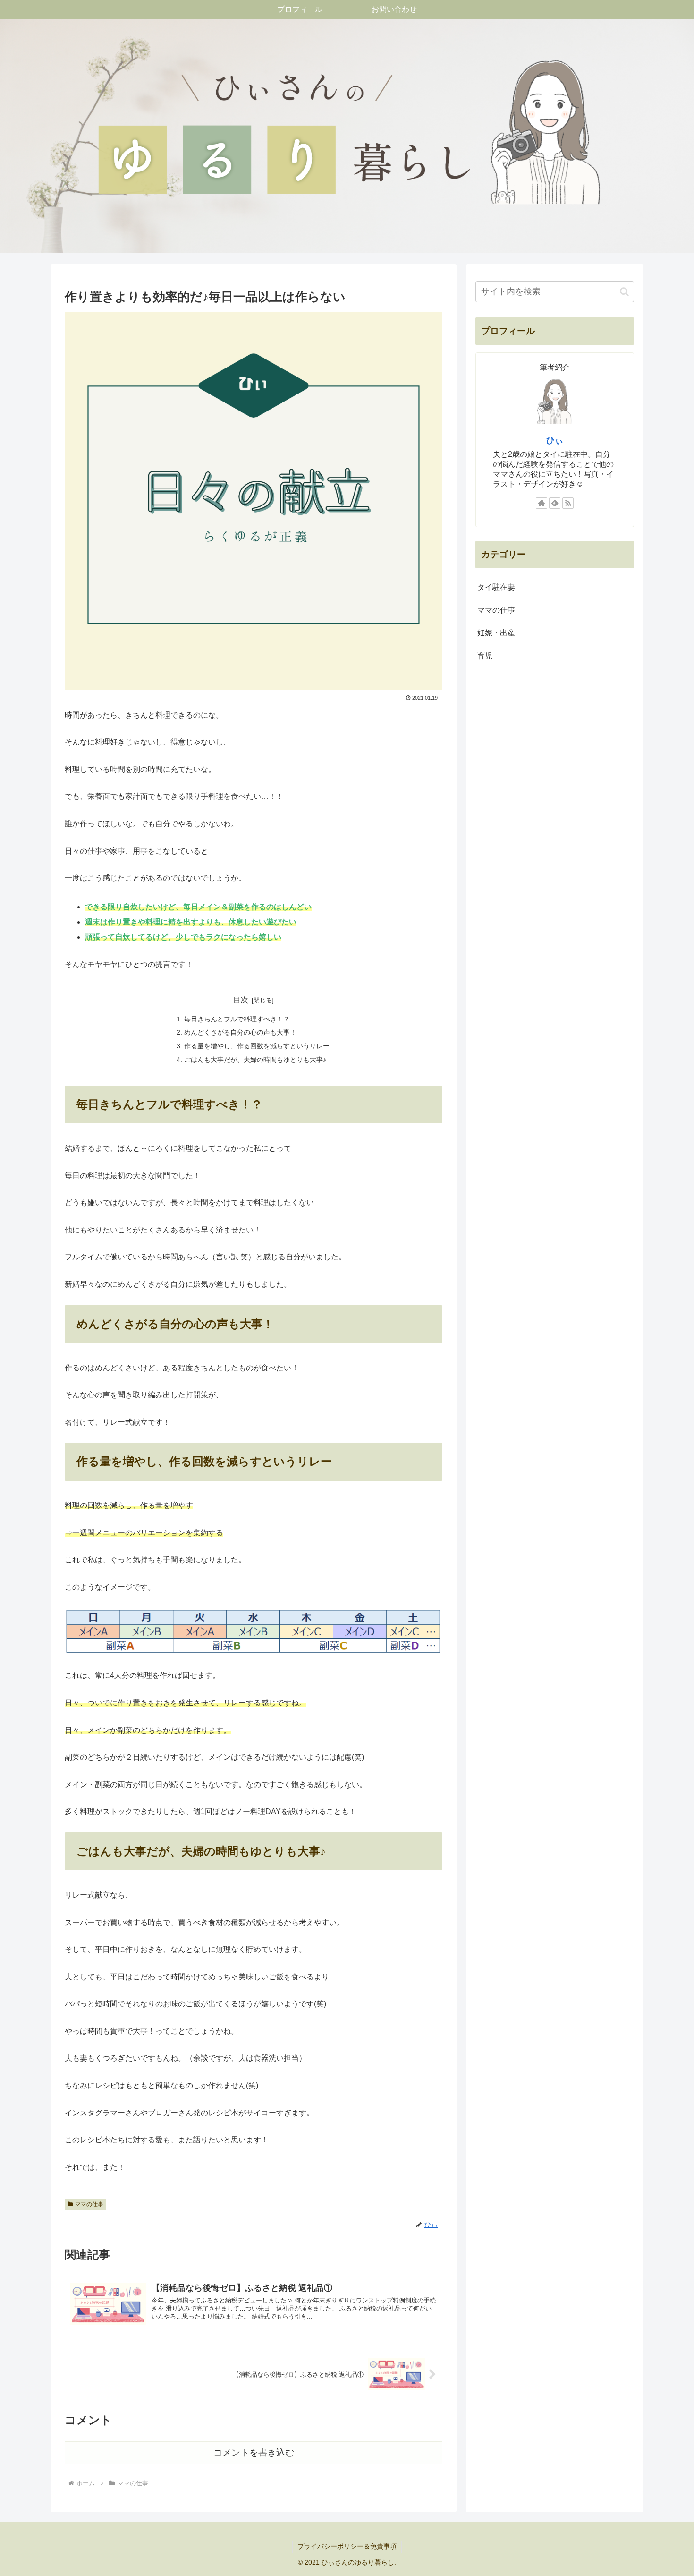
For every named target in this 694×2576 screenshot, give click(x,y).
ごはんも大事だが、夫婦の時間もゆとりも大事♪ (255, 1060)
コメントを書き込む (254, 2452)
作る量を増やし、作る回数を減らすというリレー (257, 1046)
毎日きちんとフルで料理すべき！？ (237, 1019)
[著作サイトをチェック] (542, 504)
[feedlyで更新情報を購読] (555, 504)
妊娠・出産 (496, 633)
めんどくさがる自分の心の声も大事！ (240, 1032)
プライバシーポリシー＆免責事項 (347, 2546)
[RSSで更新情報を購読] (568, 504)
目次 (241, 1000)
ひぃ (555, 441)
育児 (485, 656)
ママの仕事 (89, 2204)
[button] (624, 292)
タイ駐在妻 (496, 587)
